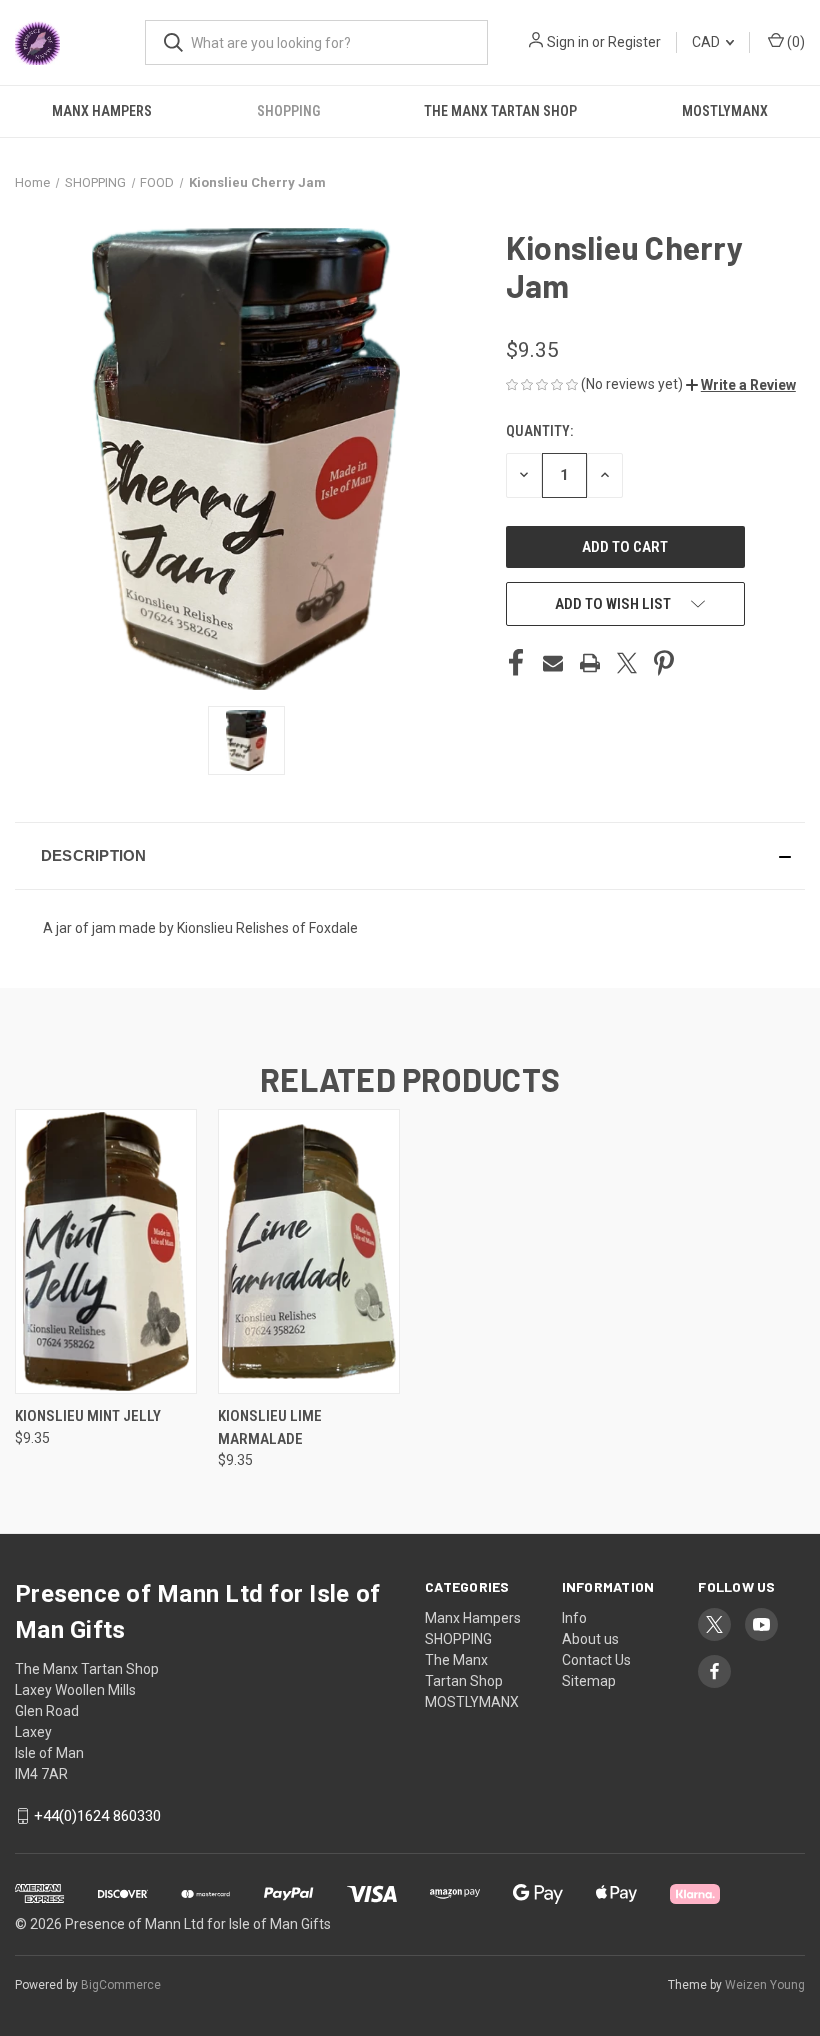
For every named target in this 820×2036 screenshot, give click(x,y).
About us (590, 1639)
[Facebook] (516, 663)
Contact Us (596, 1660)
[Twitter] (627, 663)
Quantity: (539, 431)
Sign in (568, 42)
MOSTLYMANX (472, 1702)
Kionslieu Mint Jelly (88, 1416)
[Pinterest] (664, 663)
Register (634, 42)
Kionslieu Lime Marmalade (270, 1427)
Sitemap (589, 1681)
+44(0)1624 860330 (97, 1816)
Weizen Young (765, 1985)
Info (574, 1618)
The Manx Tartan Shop (500, 111)
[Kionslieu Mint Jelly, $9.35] (106, 1251)
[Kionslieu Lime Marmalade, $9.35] (309, 1251)
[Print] (590, 663)
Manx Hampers (102, 111)
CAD (707, 42)
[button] (741, 385)
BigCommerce (121, 1985)
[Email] (553, 663)
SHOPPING (288, 111)
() (794, 42)
